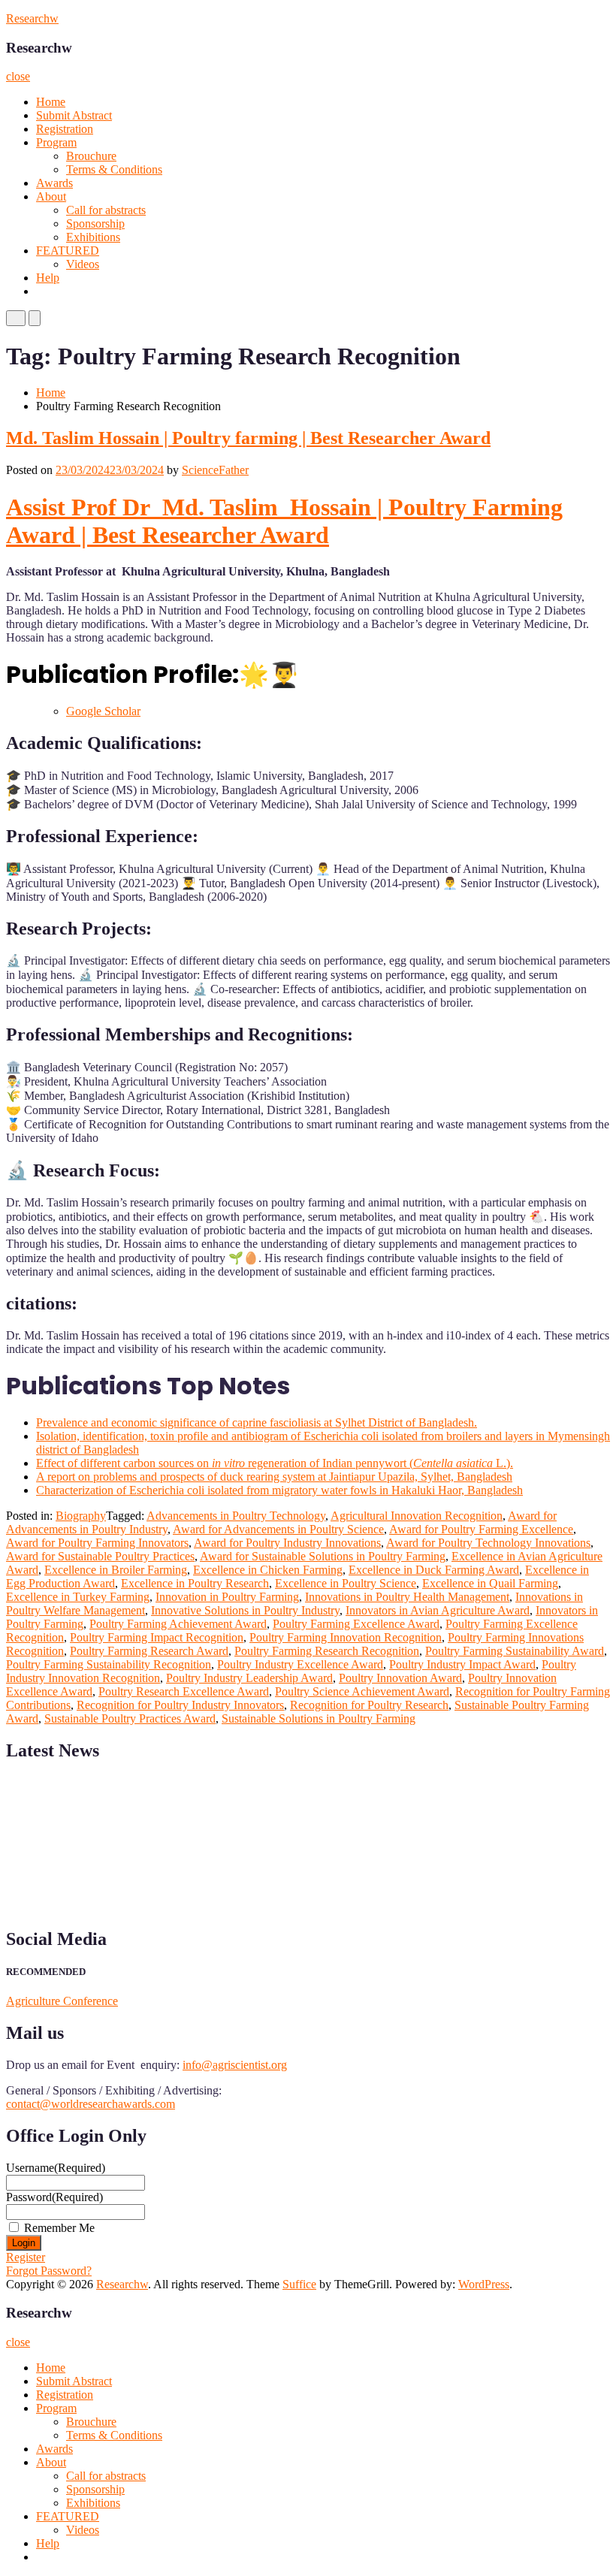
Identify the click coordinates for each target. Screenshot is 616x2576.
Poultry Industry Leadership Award (249, 1678)
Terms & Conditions (114, 169)
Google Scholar (103, 711)
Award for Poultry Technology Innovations (488, 1543)
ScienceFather (215, 470)
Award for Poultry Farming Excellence (481, 1529)
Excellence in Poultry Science (346, 1583)
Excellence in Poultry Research (195, 1583)
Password (54, 2197)
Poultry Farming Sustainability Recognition (109, 1664)
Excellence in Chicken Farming (268, 1570)
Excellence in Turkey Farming (78, 1597)
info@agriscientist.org (235, 2065)
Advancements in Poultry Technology (236, 1516)
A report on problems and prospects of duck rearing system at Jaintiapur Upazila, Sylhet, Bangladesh (274, 1477)
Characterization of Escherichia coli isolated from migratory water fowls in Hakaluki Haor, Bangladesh (279, 1490)
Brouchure (91, 156)
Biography (81, 1516)
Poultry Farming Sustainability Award (515, 1651)
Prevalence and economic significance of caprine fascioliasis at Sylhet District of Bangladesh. (257, 1422)
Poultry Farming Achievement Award (178, 1624)
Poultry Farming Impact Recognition (157, 1637)
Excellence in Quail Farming (490, 1583)
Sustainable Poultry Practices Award (130, 1718)
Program (56, 142)
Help (48, 278)
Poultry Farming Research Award (149, 1651)
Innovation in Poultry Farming (227, 1597)
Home (51, 102)
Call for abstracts (106, 210)
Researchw (32, 18)
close (18, 76)
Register (26, 2257)
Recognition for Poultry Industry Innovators (180, 1705)
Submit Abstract (74, 115)
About (51, 196)
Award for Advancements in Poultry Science (278, 1529)
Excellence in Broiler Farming (116, 1570)
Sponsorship (95, 223)
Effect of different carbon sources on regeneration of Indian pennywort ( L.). (275, 1463)
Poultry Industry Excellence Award (300, 1664)
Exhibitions (93, 237)
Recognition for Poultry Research (369, 1705)
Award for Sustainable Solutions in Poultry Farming (323, 1556)
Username (56, 2168)
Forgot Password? (49, 2271)
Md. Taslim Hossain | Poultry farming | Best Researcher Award (248, 438)
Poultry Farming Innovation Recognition (346, 1637)
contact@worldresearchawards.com (91, 2104)
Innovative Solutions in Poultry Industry (245, 1610)
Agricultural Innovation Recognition (417, 1516)
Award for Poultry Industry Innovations (287, 1543)
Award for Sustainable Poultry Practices (100, 1556)
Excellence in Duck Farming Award (434, 1570)
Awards (54, 183)
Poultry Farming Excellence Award (356, 1624)
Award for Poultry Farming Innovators (97, 1543)
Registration (65, 129)
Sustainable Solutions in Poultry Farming (319, 1718)
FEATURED (68, 251)
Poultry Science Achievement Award (362, 1691)
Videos (83, 264)
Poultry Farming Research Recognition (327, 1651)
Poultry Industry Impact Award (462, 1664)
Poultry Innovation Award (400, 1678)
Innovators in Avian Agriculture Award (438, 1610)
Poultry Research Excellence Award (184, 1691)
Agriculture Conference (62, 2001)
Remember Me (59, 2228)
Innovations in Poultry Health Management (407, 1597)
